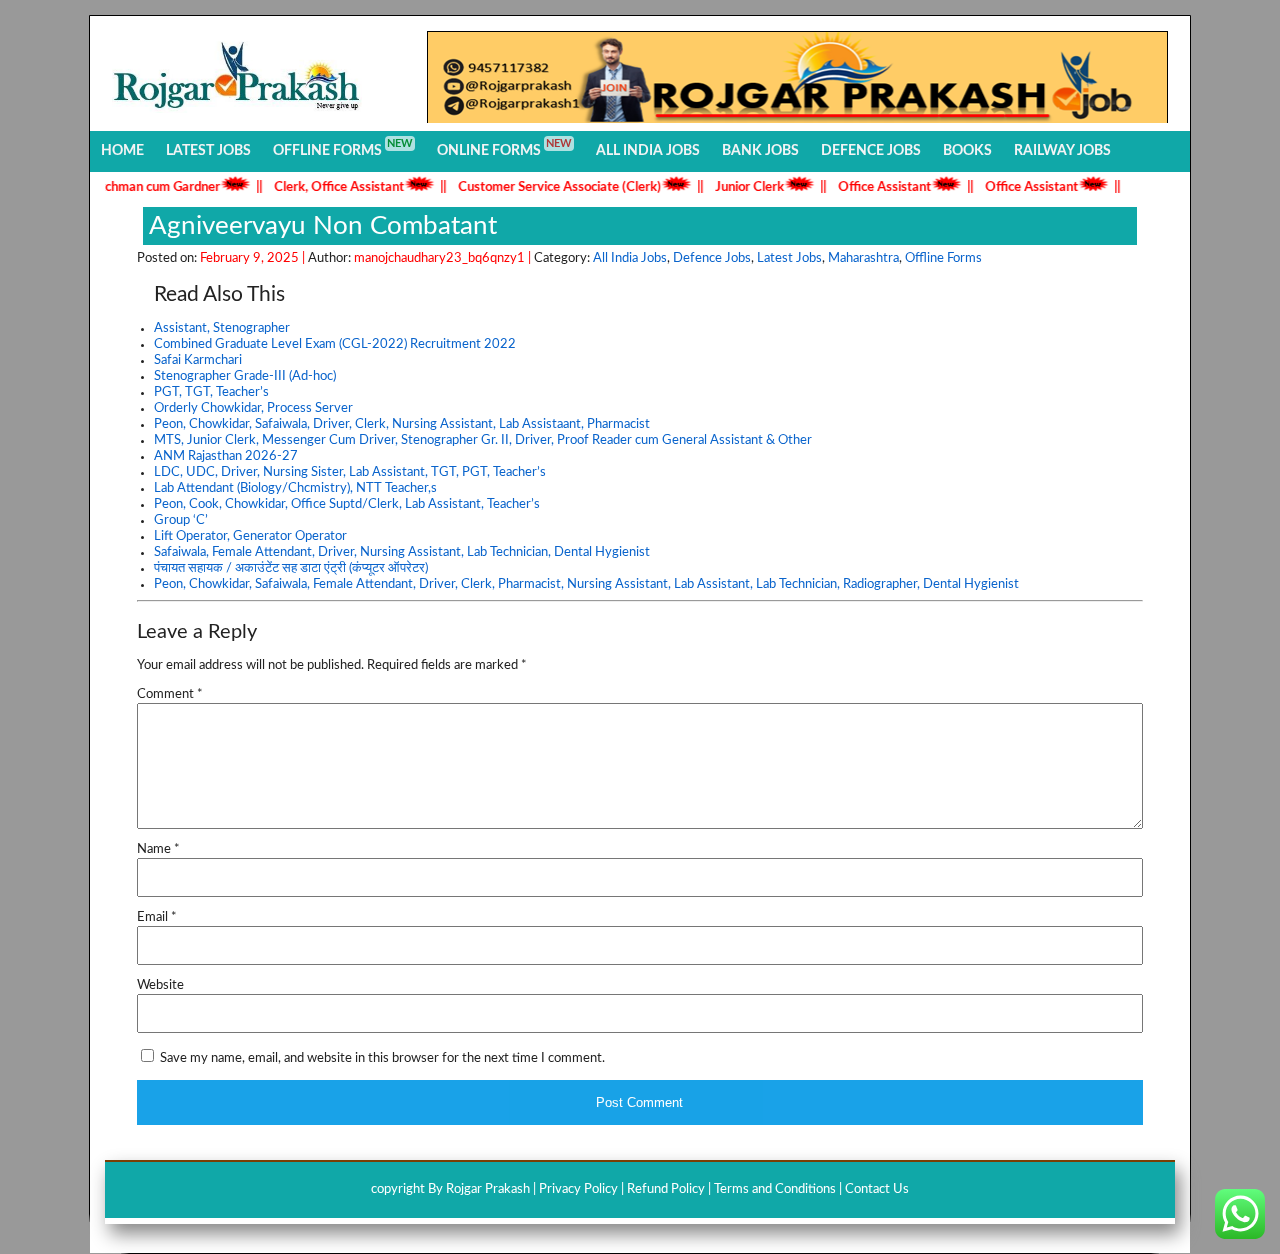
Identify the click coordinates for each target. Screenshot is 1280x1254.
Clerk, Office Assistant (323, 187)
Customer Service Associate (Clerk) (543, 187)
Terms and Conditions (775, 1189)
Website (160, 985)
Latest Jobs (208, 151)
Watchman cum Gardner (134, 187)
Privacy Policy (578, 1189)
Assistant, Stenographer (222, 328)
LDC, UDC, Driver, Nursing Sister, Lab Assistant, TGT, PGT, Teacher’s (350, 472)
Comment (170, 694)
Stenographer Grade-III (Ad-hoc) (245, 376)
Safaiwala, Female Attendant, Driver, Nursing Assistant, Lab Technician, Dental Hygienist (402, 552)
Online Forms (504, 148)
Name (158, 849)
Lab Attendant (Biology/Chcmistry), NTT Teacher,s (295, 488)
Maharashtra (863, 258)
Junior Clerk (733, 187)
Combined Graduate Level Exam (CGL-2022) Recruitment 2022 (335, 344)
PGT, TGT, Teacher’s (211, 392)
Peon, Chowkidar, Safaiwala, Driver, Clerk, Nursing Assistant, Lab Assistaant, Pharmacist (402, 424)
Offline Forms (343, 148)
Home (122, 151)
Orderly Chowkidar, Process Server (253, 408)
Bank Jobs (760, 151)
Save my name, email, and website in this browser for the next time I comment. (382, 1058)
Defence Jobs (871, 151)
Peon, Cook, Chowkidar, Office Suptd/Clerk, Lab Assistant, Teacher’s (347, 504)
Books (967, 151)
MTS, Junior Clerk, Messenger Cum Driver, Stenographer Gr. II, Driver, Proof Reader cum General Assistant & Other (483, 440)
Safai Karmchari (198, 360)
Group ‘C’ (181, 520)
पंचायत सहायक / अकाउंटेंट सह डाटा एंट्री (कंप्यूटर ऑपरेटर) (291, 568)
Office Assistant (868, 187)
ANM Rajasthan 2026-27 (226, 456)
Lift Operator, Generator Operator (250, 536)
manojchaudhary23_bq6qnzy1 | (444, 258)
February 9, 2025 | (254, 258)
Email (157, 917)
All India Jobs (648, 151)
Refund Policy (666, 1189)
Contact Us (877, 1189)
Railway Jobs (1062, 151)
